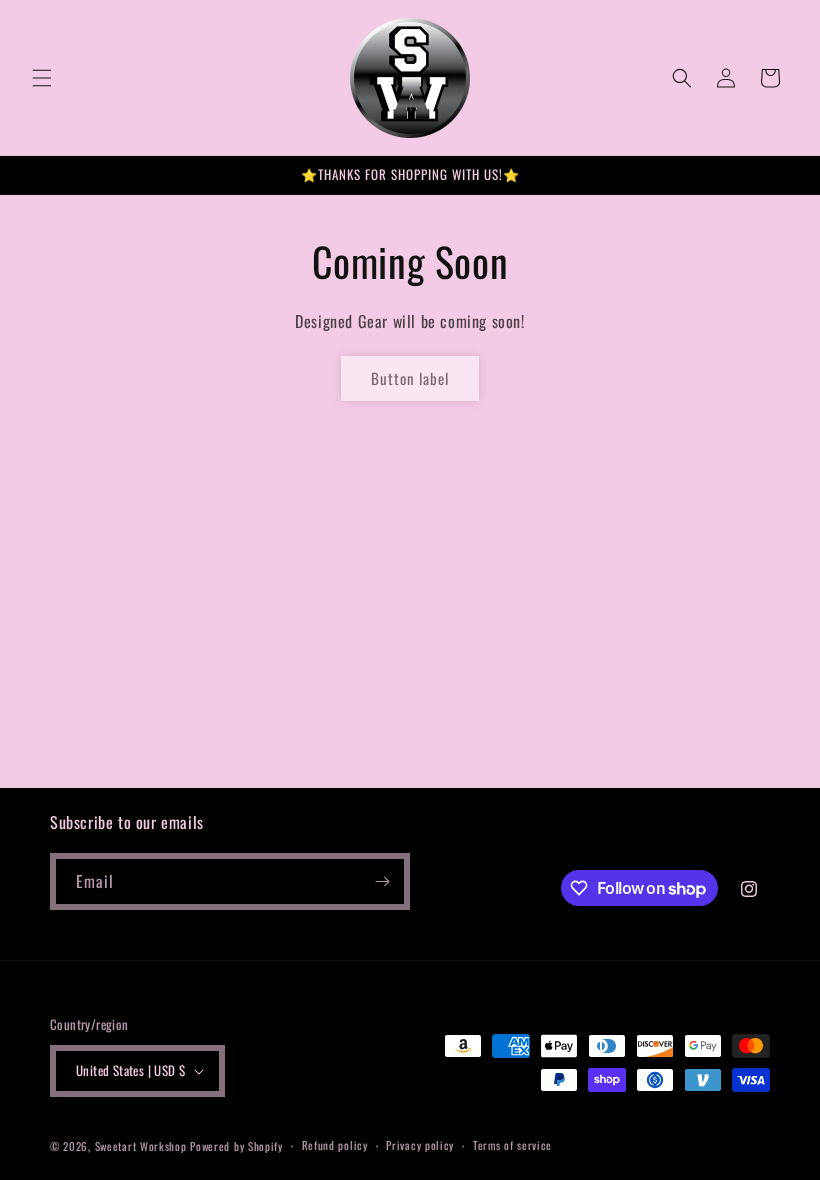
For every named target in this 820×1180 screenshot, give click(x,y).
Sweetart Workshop (143, 1146)
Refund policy (335, 1145)
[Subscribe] (382, 881)
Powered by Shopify (236, 1146)
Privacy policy (420, 1145)
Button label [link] (410, 378)
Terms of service (512, 1145)
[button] (42, 78)
